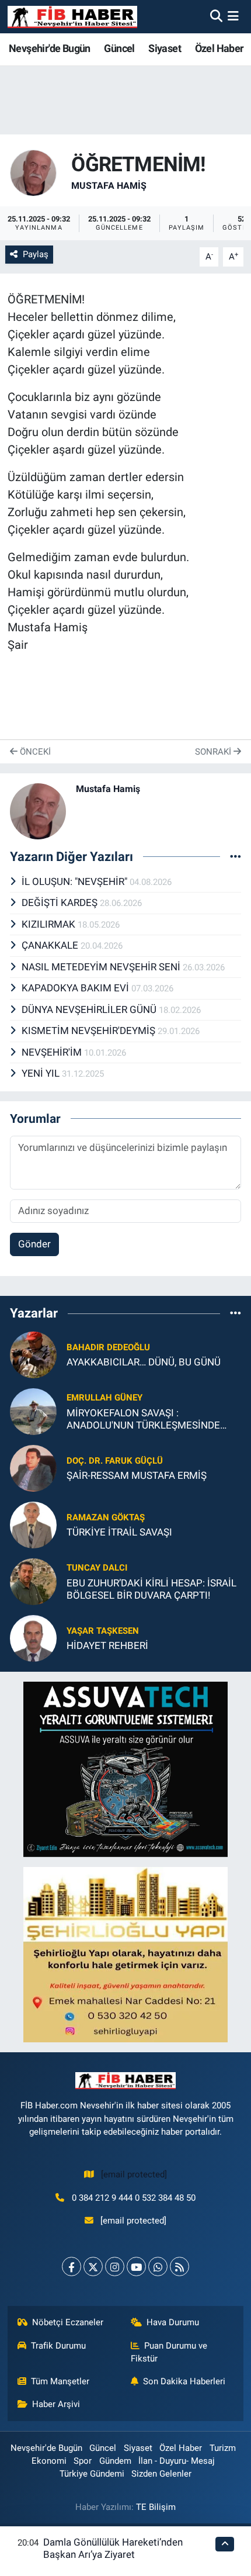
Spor (83, 2461)
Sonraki (214, 752)
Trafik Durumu (58, 2346)
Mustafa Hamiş (109, 186)
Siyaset (165, 48)
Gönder (34, 1244)
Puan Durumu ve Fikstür (169, 2352)
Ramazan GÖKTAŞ (106, 1517)
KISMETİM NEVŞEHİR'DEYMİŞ (90, 1031)
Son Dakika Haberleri (184, 2381)
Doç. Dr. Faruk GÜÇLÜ (115, 1461)
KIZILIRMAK (50, 924)
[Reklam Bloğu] (125, 1768)
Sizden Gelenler (161, 2474)
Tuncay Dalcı (97, 1568)
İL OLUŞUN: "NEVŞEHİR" (76, 881)
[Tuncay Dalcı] (33, 1581)
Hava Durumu (173, 2322)
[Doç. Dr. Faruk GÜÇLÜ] (33, 1467)
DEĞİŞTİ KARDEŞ (61, 903)
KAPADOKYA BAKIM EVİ (76, 988)
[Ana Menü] (233, 16)
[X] (93, 2266)
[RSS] (179, 2266)
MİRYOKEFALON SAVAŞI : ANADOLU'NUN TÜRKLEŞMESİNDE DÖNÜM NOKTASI (143, 1420)
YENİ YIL (42, 1073)
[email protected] (134, 2174)
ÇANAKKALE (51, 945)
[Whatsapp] (158, 2266)
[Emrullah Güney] (33, 1410)
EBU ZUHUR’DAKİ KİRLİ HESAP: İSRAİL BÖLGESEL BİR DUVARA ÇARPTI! (151, 1589)
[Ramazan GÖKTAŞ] (33, 1524)
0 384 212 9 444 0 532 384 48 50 (134, 2198)
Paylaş (36, 254)
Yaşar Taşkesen (103, 1631)
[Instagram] (115, 2266)
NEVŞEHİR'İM (53, 1052)
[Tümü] (236, 1313)
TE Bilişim (156, 2507)
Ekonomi (49, 2461)
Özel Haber (219, 48)
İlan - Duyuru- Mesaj (177, 2461)
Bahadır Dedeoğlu (108, 1347)
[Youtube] (136, 2266)
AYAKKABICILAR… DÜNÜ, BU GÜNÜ (144, 1362)
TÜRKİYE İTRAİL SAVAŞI (119, 1532)
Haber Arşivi (56, 2404)
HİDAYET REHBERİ (107, 1645)
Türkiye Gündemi (92, 2474)
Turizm (223, 2448)
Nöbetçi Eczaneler (68, 2322)
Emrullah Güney (104, 1398)
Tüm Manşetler (60, 2381)
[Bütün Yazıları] (236, 856)
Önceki (34, 752)
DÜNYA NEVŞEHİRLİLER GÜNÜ (90, 1009)
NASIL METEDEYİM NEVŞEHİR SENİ (102, 967)
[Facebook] (72, 2266)
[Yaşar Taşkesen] (33, 1637)
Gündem (115, 2461)
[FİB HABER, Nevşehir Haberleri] (72, 17)
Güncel (119, 48)
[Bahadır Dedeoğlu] (33, 1354)
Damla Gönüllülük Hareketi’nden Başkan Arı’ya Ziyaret (113, 2548)
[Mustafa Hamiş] (33, 172)
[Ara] (216, 16)
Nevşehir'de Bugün (50, 48)
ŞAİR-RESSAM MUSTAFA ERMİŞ (137, 1475)
